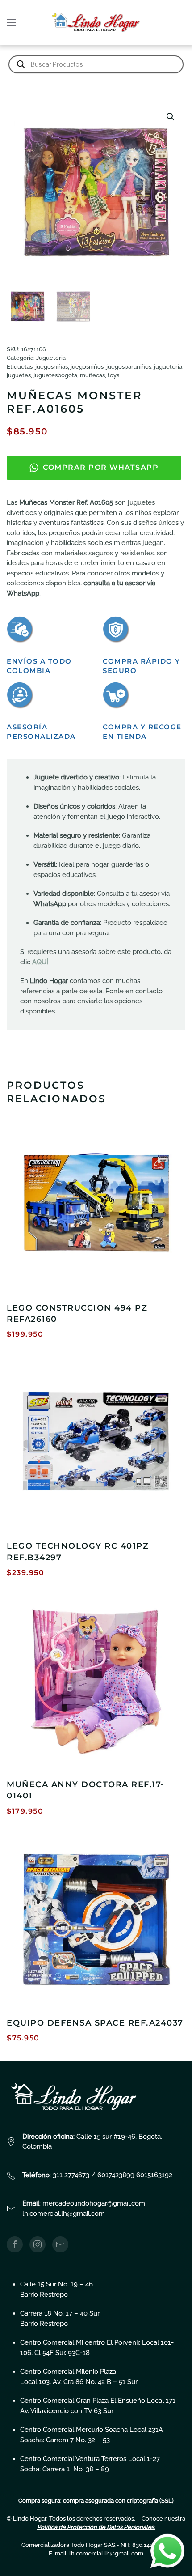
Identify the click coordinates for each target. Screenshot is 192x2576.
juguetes (19, 375)
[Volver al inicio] (96, 22)
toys (113, 375)
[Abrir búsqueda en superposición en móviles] (96, 64)
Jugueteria (51, 358)
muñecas (92, 375)
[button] (11, 22)
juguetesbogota (55, 375)
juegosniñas (52, 367)
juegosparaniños (129, 367)
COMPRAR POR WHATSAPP (101, 467)
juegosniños (87, 367)
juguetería (168, 367)
